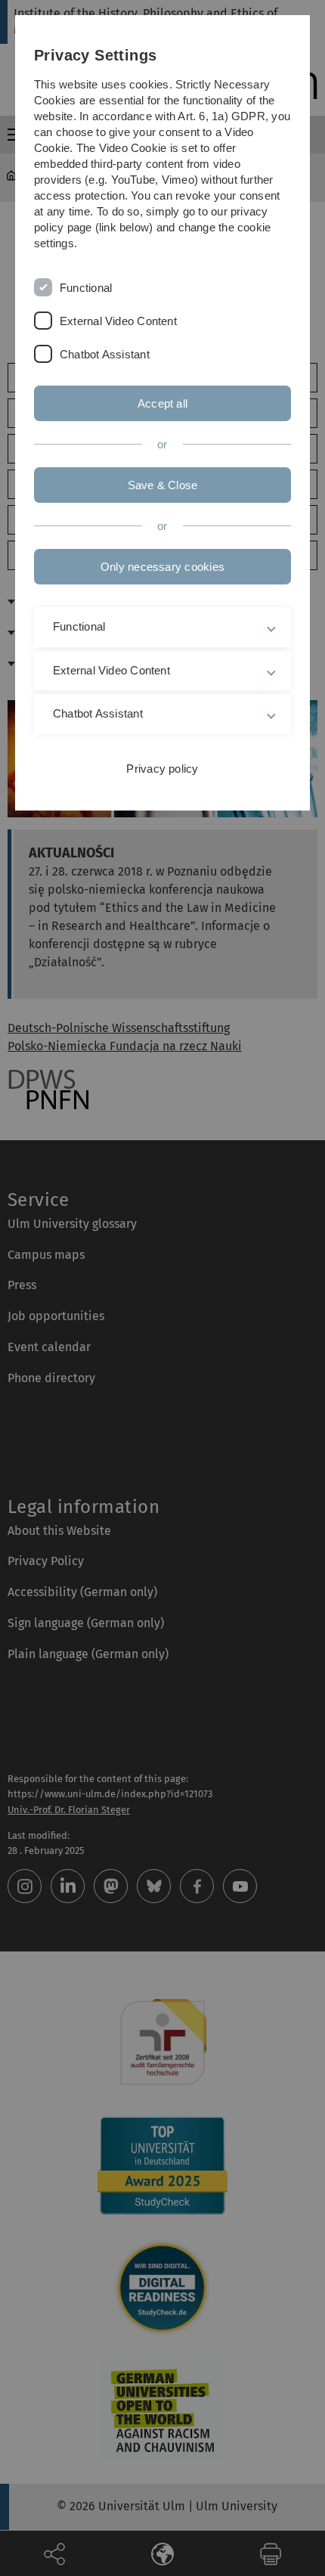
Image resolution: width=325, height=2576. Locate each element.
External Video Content (118, 321)
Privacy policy (162, 769)
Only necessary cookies (162, 567)
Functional (86, 288)
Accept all (162, 403)
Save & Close (163, 485)
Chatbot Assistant (105, 354)
